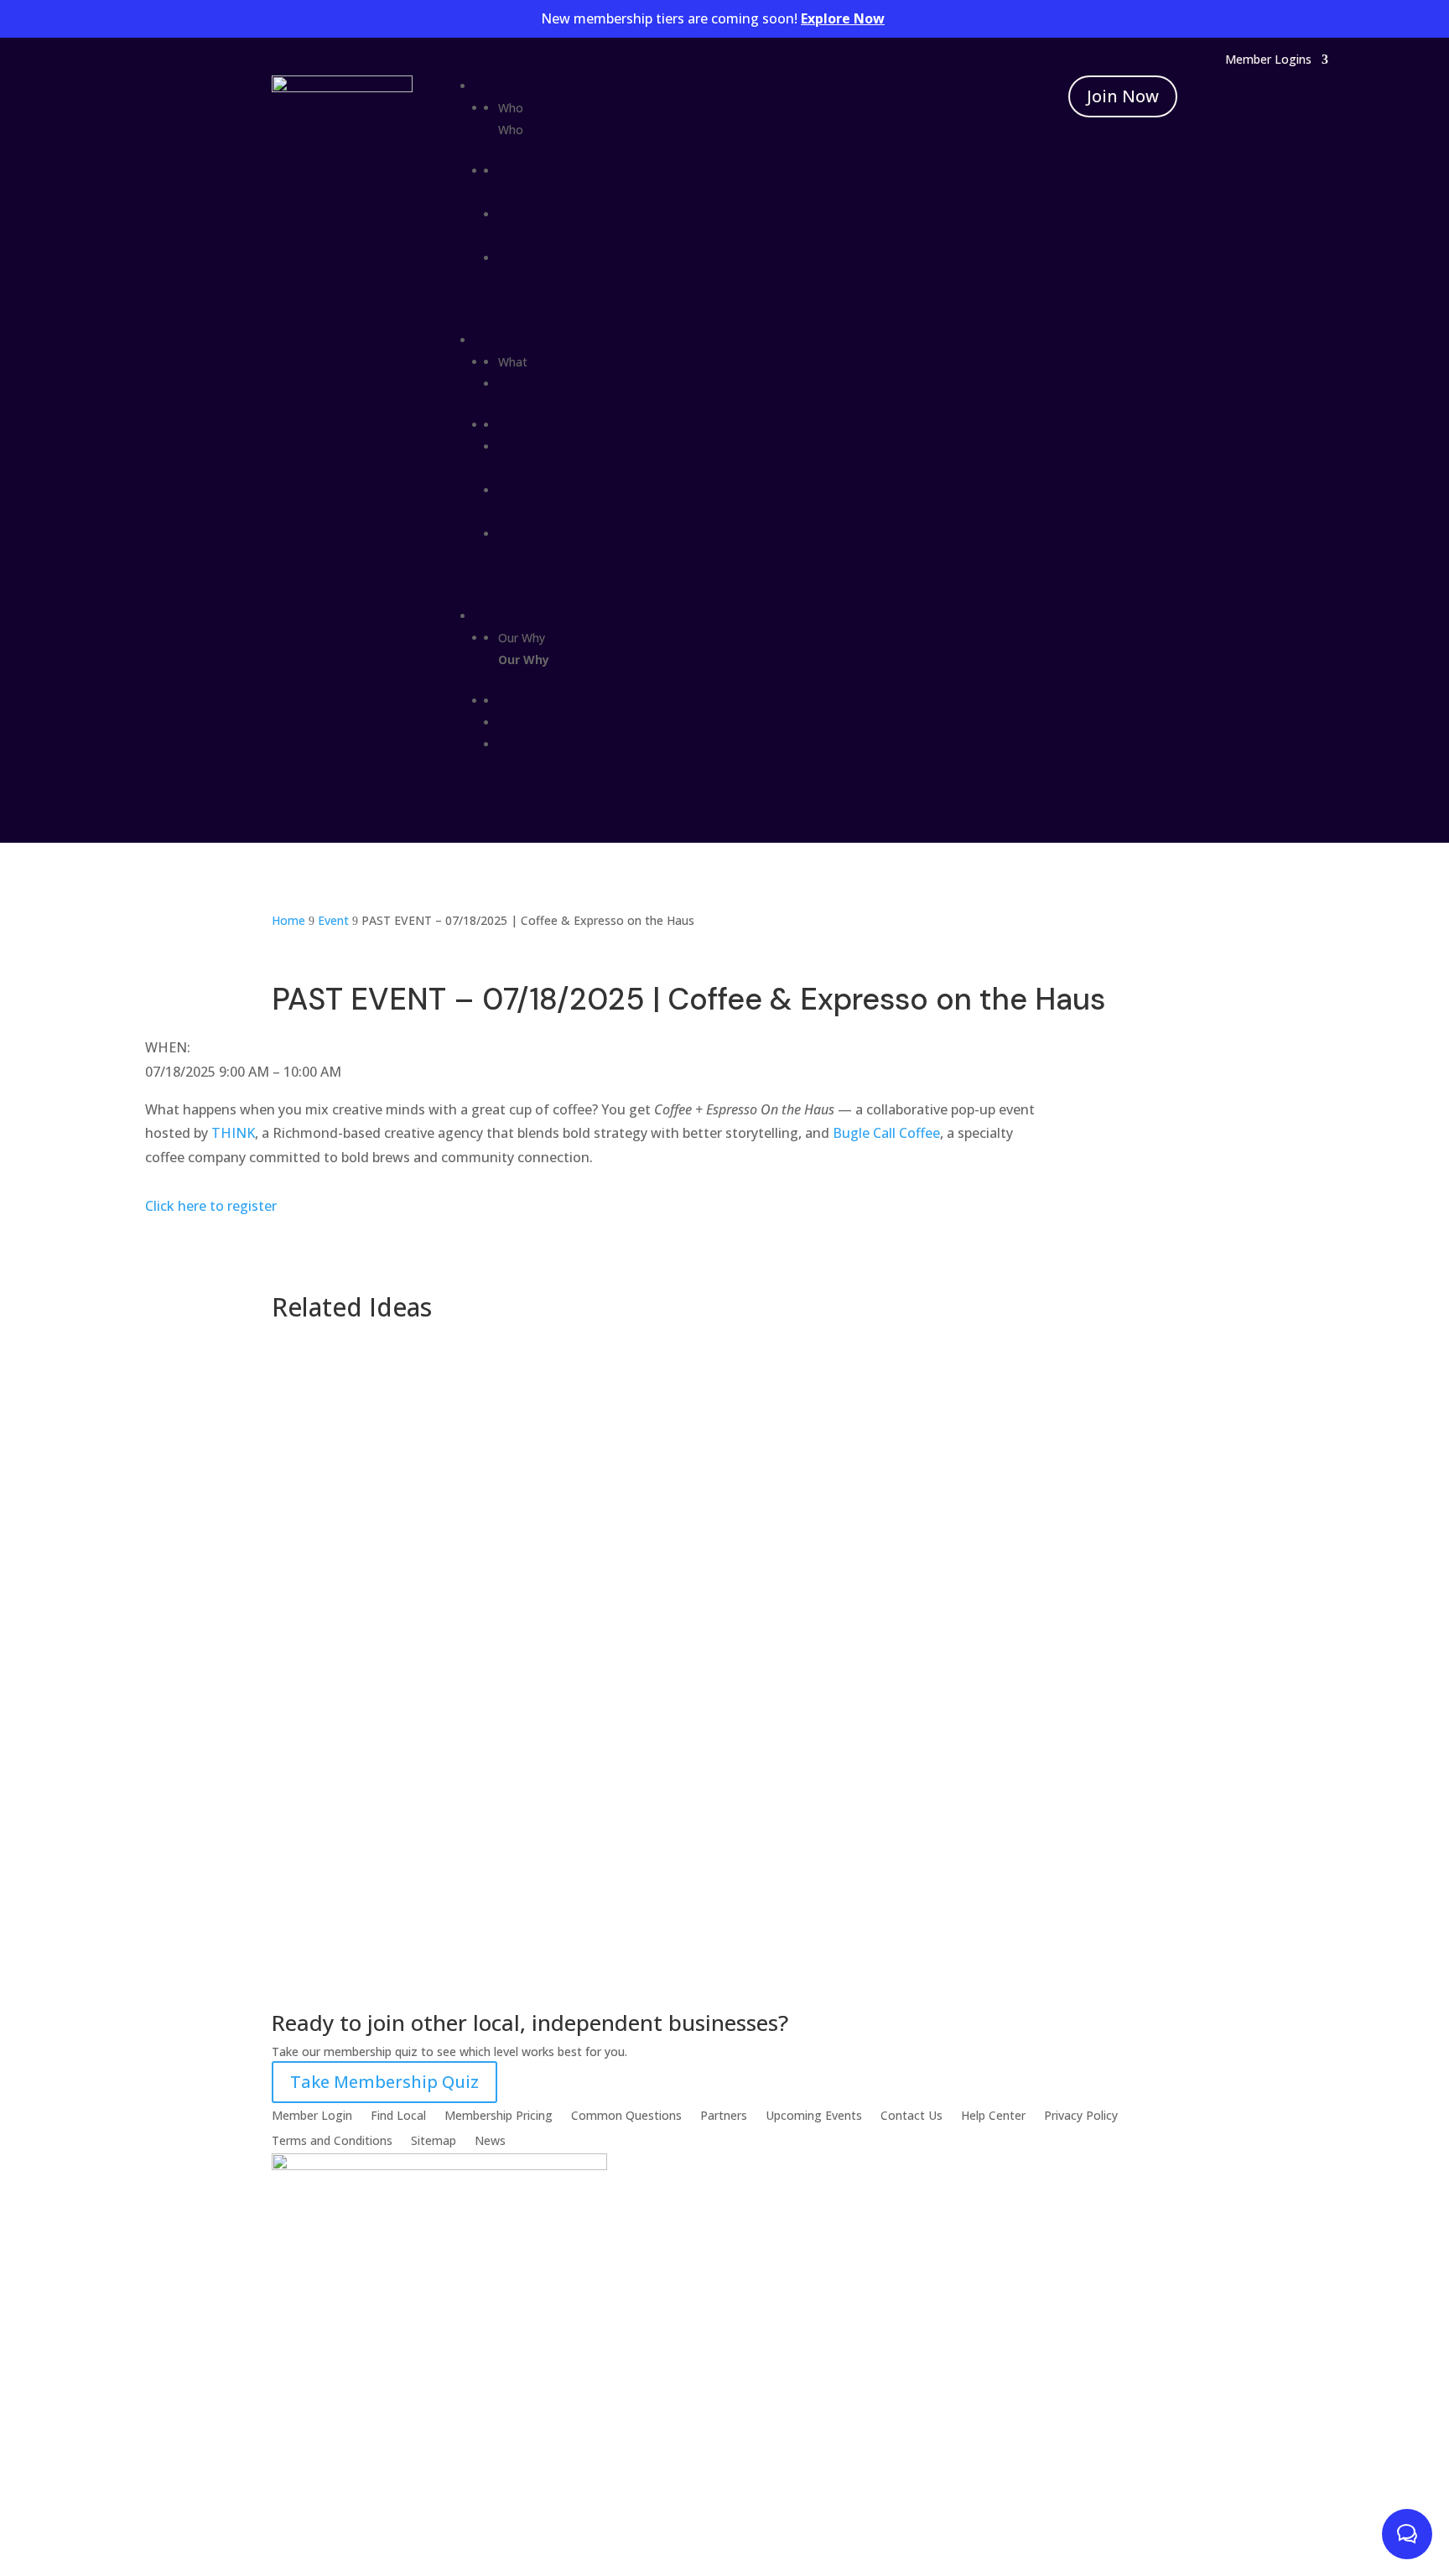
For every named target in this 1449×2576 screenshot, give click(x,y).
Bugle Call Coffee (886, 1133)
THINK (233, 1133)
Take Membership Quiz (384, 2082)
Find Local (398, 2114)
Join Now (1123, 96)
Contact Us (911, 2114)
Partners (724, 2114)
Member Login (312, 2114)
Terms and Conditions (332, 2140)
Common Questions (626, 2114)
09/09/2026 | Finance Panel (383, 1639)
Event (303, 1402)
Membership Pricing (499, 2114)
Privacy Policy (1081, 2114)
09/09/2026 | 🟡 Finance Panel (394, 1377)
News (490, 2140)
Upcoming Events (814, 2114)
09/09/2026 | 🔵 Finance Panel (394, 1508)
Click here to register (211, 1206)
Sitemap (434, 2140)
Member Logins (1268, 60)
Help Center (993, 2114)
